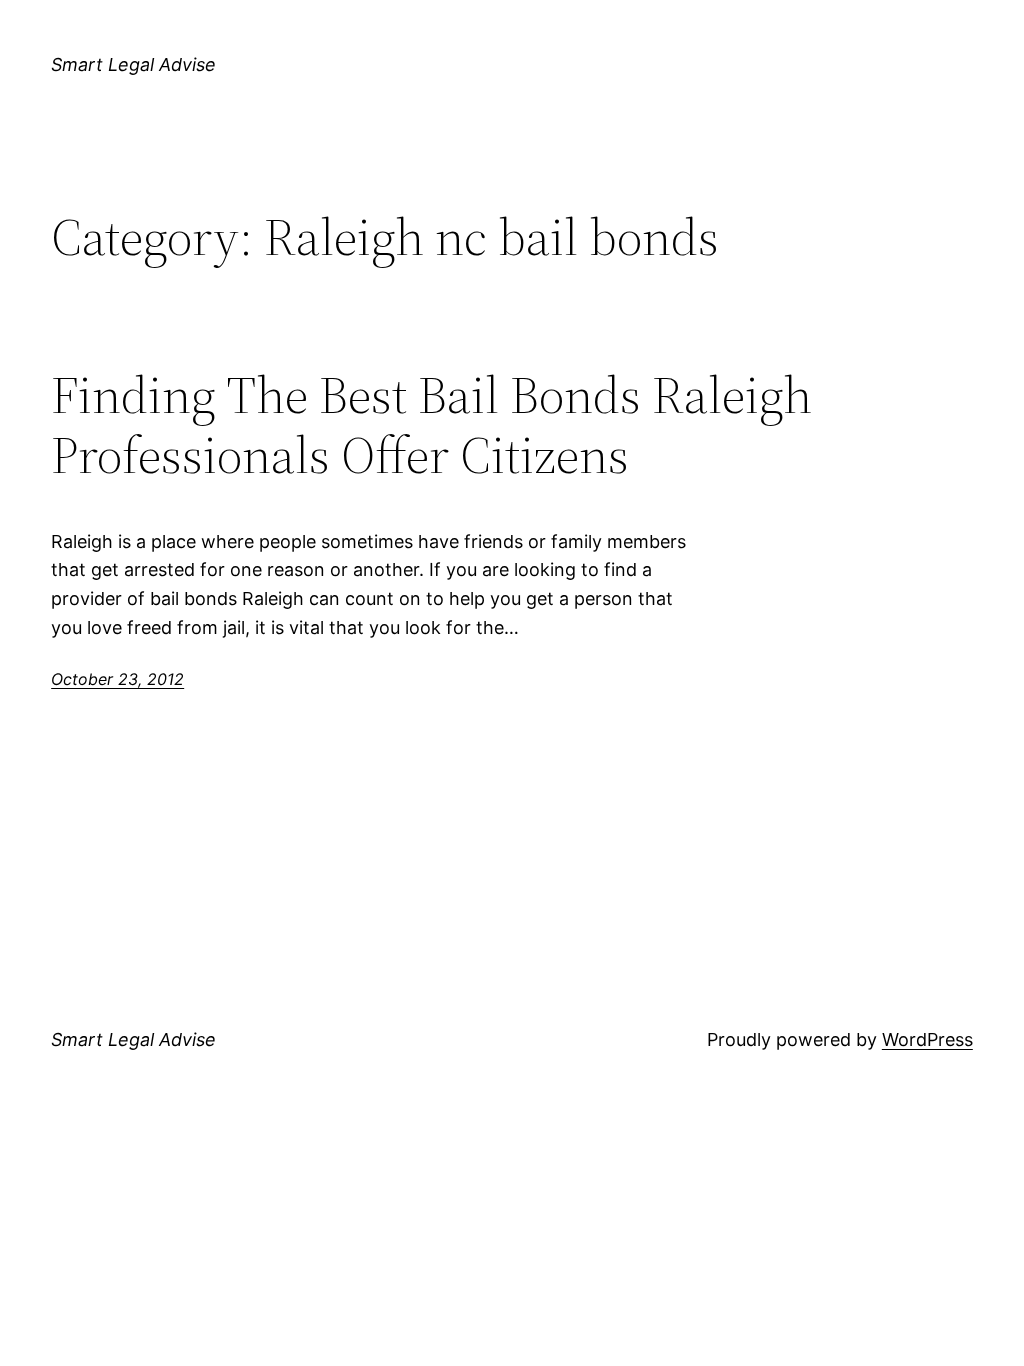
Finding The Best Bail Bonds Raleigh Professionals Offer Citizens (431, 425)
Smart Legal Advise (133, 64)
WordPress (927, 1039)
